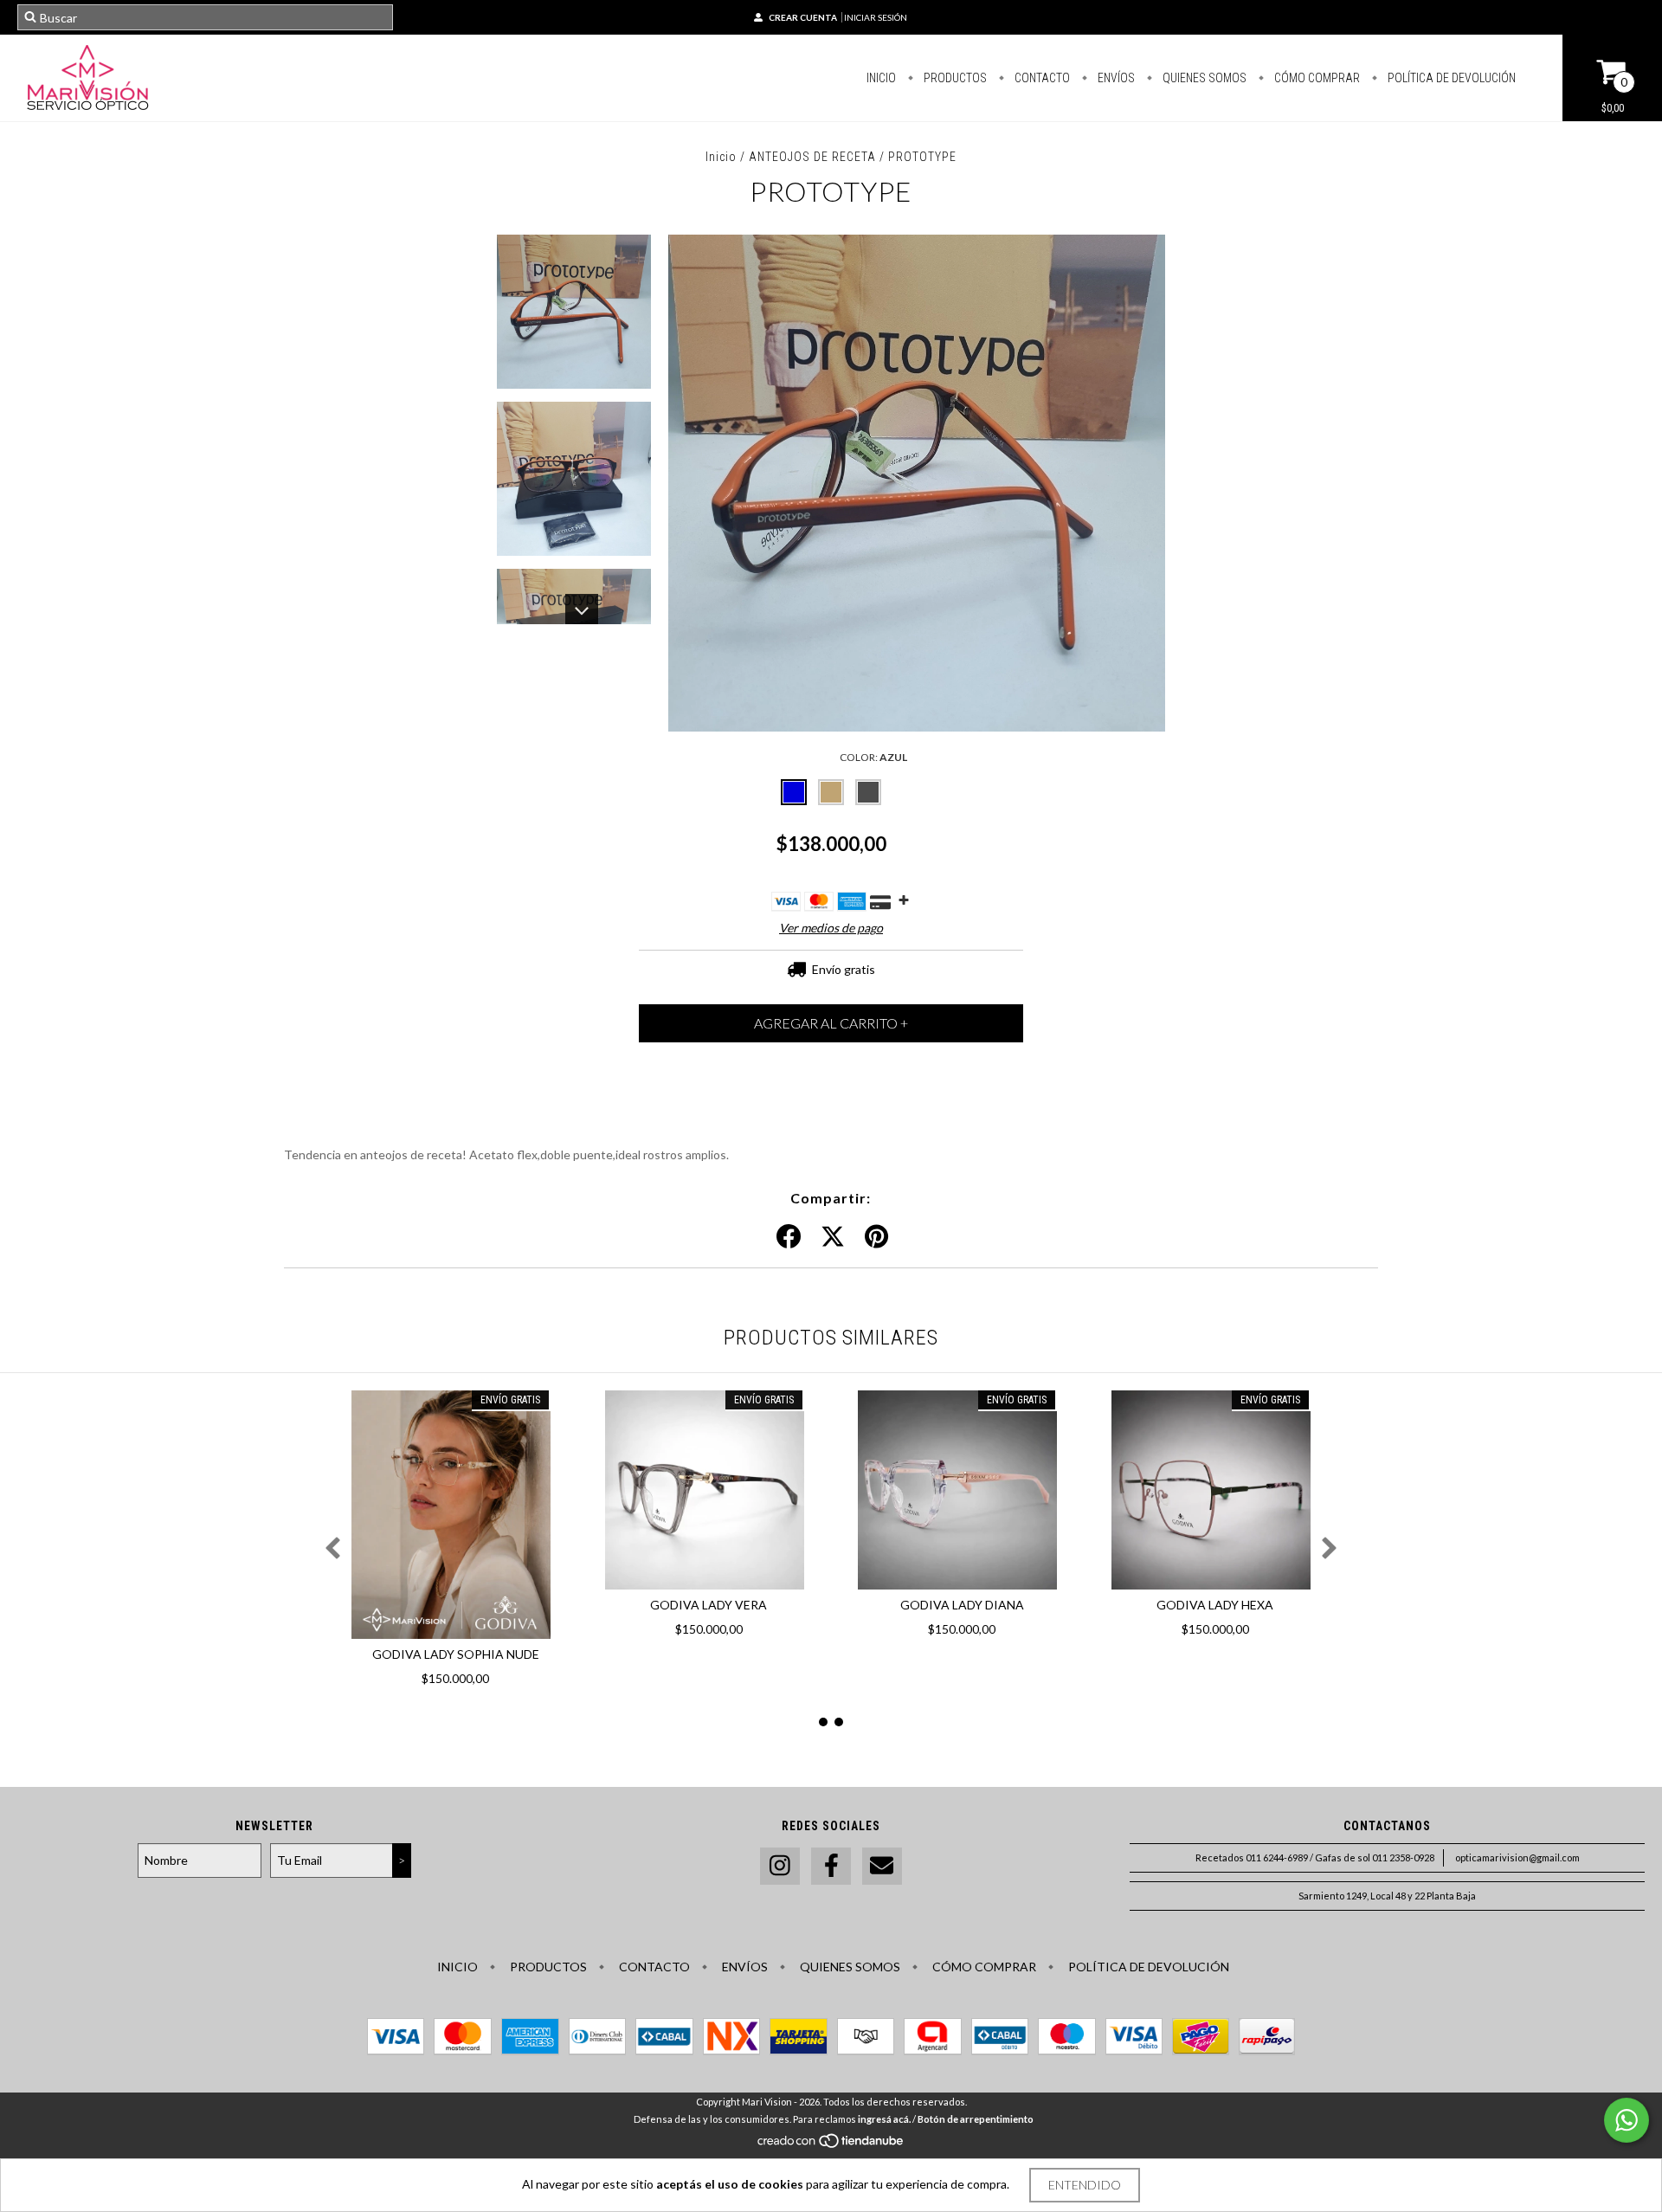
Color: (873, 757)
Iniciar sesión (876, 17)
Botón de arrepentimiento (976, 2119)
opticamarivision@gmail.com (1517, 1857)
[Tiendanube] (831, 2145)
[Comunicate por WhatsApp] (1627, 2120)
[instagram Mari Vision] (780, 1866)
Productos (954, 78)
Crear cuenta (803, 17)
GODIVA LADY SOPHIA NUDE (456, 1654)
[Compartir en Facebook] (789, 1237)
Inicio (881, 78)
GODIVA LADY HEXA (1215, 1605)
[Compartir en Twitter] (833, 1237)
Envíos (1115, 78)
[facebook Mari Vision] (831, 1866)
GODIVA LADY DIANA (962, 1605)
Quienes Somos (1203, 78)
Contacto (1041, 78)
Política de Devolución (1450, 78)
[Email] (882, 1866)
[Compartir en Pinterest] (876, 1237)
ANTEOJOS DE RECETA (812, 157)
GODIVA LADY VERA (709, 1605)
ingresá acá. (884, 2119)
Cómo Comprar (1316, 78)
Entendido (1085, 2185)
